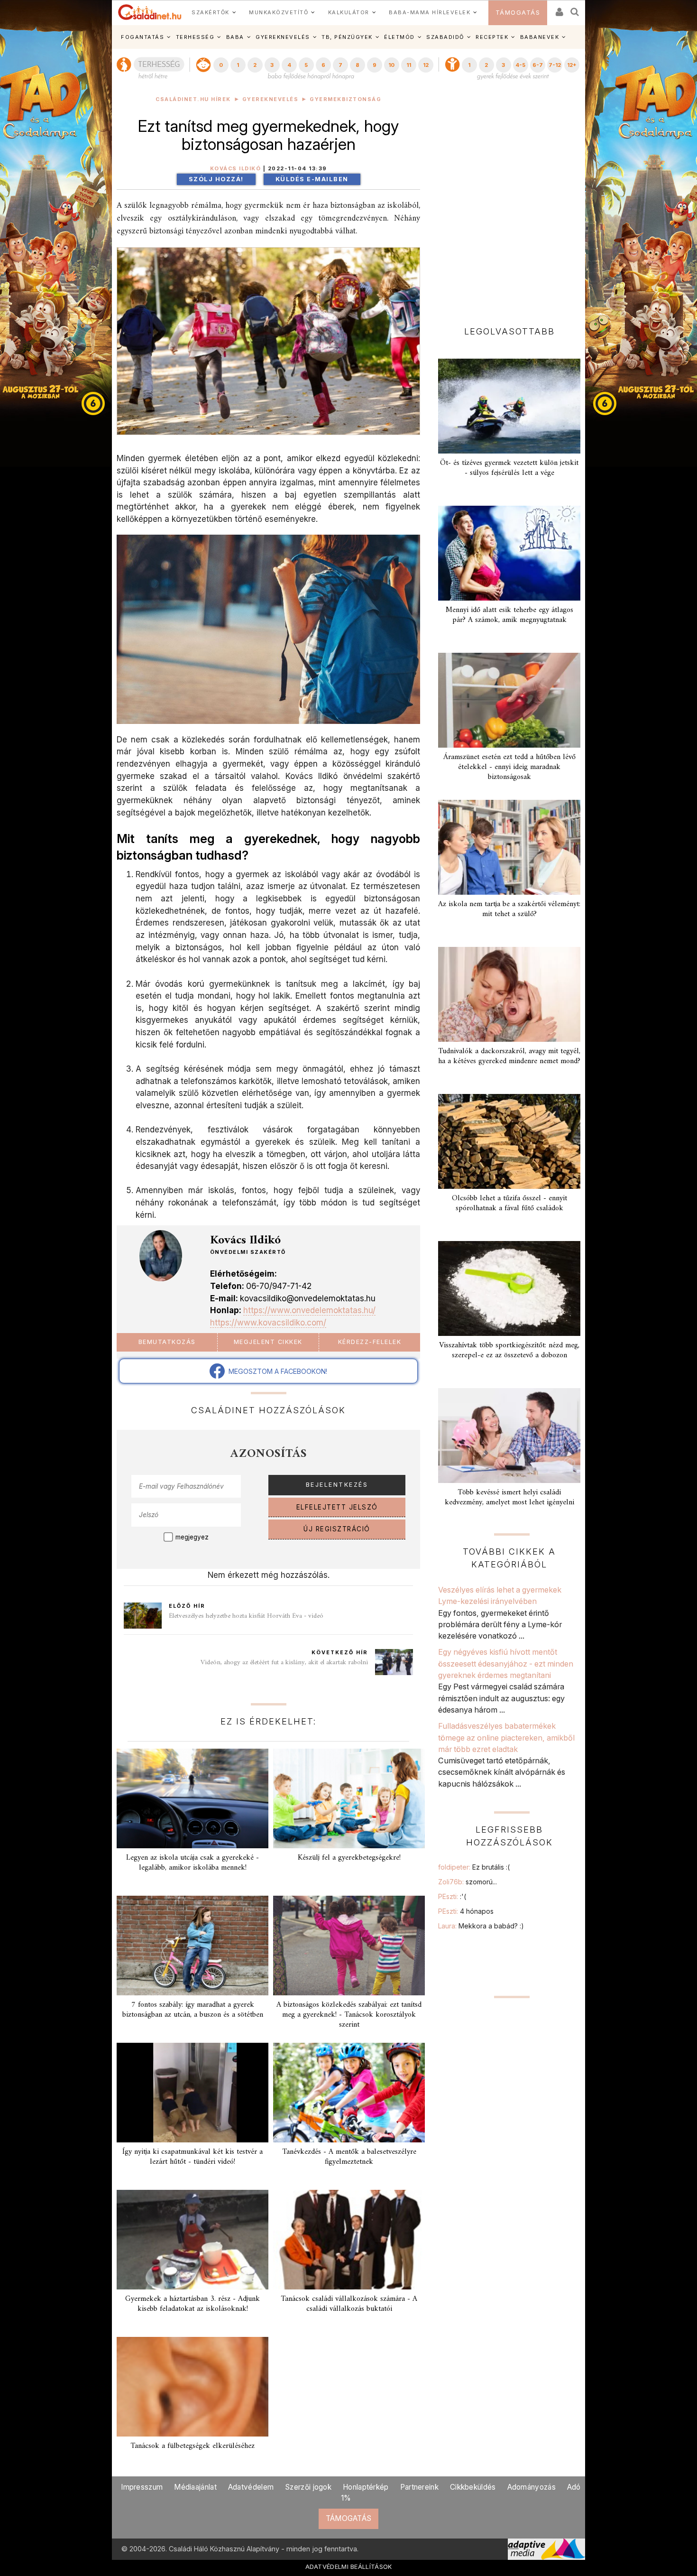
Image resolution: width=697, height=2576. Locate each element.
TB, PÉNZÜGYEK (347, 37)
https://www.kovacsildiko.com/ (268, 1322)
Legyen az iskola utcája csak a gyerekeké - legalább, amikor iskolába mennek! (193, 1863)
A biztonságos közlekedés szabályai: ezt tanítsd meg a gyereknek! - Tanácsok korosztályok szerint (349, 2015)
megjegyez (192, 1537)
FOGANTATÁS (142, 37)
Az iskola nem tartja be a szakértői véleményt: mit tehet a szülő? (509, 909)
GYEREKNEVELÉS (283, 37)
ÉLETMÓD (399, 37)
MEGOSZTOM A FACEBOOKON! (276, 1371)
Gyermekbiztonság (345, 99)
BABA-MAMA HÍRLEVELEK (430, 12)
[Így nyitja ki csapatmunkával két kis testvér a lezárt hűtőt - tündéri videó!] (193, 2093)
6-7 (538, 65)
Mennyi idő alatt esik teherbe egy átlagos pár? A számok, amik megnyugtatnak (509, 615)
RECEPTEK (492, 37)
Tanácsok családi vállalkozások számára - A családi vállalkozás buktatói (349, 2304)
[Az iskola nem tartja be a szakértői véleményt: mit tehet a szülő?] (509, 847)
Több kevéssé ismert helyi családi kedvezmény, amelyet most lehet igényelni (509, 1497)
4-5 (520, 65)
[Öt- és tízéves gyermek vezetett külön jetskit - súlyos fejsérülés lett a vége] (509, 406)
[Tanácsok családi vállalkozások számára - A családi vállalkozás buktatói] (349, 2240)
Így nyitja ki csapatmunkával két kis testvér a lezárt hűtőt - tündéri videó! (193, 2157)
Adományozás (532, 2487)
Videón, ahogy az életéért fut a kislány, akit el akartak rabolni (284, 1663)
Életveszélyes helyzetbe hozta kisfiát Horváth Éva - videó (246, 1616)
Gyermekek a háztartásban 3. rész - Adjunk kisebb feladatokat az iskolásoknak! (193, 2304)
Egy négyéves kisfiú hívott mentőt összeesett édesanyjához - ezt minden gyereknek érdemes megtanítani (506, 1663)
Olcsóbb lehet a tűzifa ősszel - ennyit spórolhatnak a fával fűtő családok (509, 1203)
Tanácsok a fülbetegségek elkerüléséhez (193, 2446)
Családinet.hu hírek (193, 99)
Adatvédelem (251, 2487)
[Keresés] (575, 9)
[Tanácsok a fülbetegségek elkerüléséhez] (193, 2387)
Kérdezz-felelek (370, 1342)
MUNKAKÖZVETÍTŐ (279, 12)
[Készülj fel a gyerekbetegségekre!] (349, 1798)
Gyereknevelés (271, 99)
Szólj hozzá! (216, 179)
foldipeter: (474, 1867)
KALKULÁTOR (349, 12)
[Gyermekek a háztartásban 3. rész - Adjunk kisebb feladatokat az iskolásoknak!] (193, 2240)
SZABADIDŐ (445, 37)
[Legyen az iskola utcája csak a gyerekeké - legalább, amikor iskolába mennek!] (193, 1798)
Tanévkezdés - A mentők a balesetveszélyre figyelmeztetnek (349, 2157)
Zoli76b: (468, 1882)
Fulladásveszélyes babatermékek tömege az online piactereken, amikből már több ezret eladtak (506, 1737)
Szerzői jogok (308, 2487)
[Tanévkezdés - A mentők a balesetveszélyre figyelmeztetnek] (349, 2093)
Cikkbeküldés (473, 2487)
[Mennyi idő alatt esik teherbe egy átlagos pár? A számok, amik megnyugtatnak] (509, 553)
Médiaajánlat (195, 2487)
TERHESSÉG (195, 37)
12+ (572, 65)
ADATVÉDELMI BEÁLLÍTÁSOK (349, 2567)
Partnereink (419, 2487)
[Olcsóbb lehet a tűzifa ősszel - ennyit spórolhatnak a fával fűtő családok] (509, 1141)
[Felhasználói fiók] (559, 9)
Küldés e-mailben (312, 179)
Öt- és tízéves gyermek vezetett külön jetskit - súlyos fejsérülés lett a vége (509, 468)
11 (409, 65)
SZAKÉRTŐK (211, 12)
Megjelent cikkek (268, 1342)
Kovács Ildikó (236, 169)
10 (391, 65)
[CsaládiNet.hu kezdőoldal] (150, 12)
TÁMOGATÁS (518, 13)
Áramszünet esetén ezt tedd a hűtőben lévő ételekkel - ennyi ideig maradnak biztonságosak (509, 767)
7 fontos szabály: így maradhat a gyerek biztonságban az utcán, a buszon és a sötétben (193, 2010)
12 (426, 65)
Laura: (481, 1926)
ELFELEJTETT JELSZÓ (337, 1507)
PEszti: (452, 1896)
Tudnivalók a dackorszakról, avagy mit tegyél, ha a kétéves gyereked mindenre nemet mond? (509, 1056)
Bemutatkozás (167, 1342)
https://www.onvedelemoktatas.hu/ (309, 1310)
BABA (235, 37)
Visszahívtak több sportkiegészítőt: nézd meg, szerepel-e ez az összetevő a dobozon (509, 1350)
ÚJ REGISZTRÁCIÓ (337, 1529)
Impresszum (142, 2487)
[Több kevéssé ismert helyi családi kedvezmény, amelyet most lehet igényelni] (509, 1436)
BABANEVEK (540, 37)
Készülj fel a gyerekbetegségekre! (349, 1858)
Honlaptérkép (366, 2487)
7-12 (555, 65)
